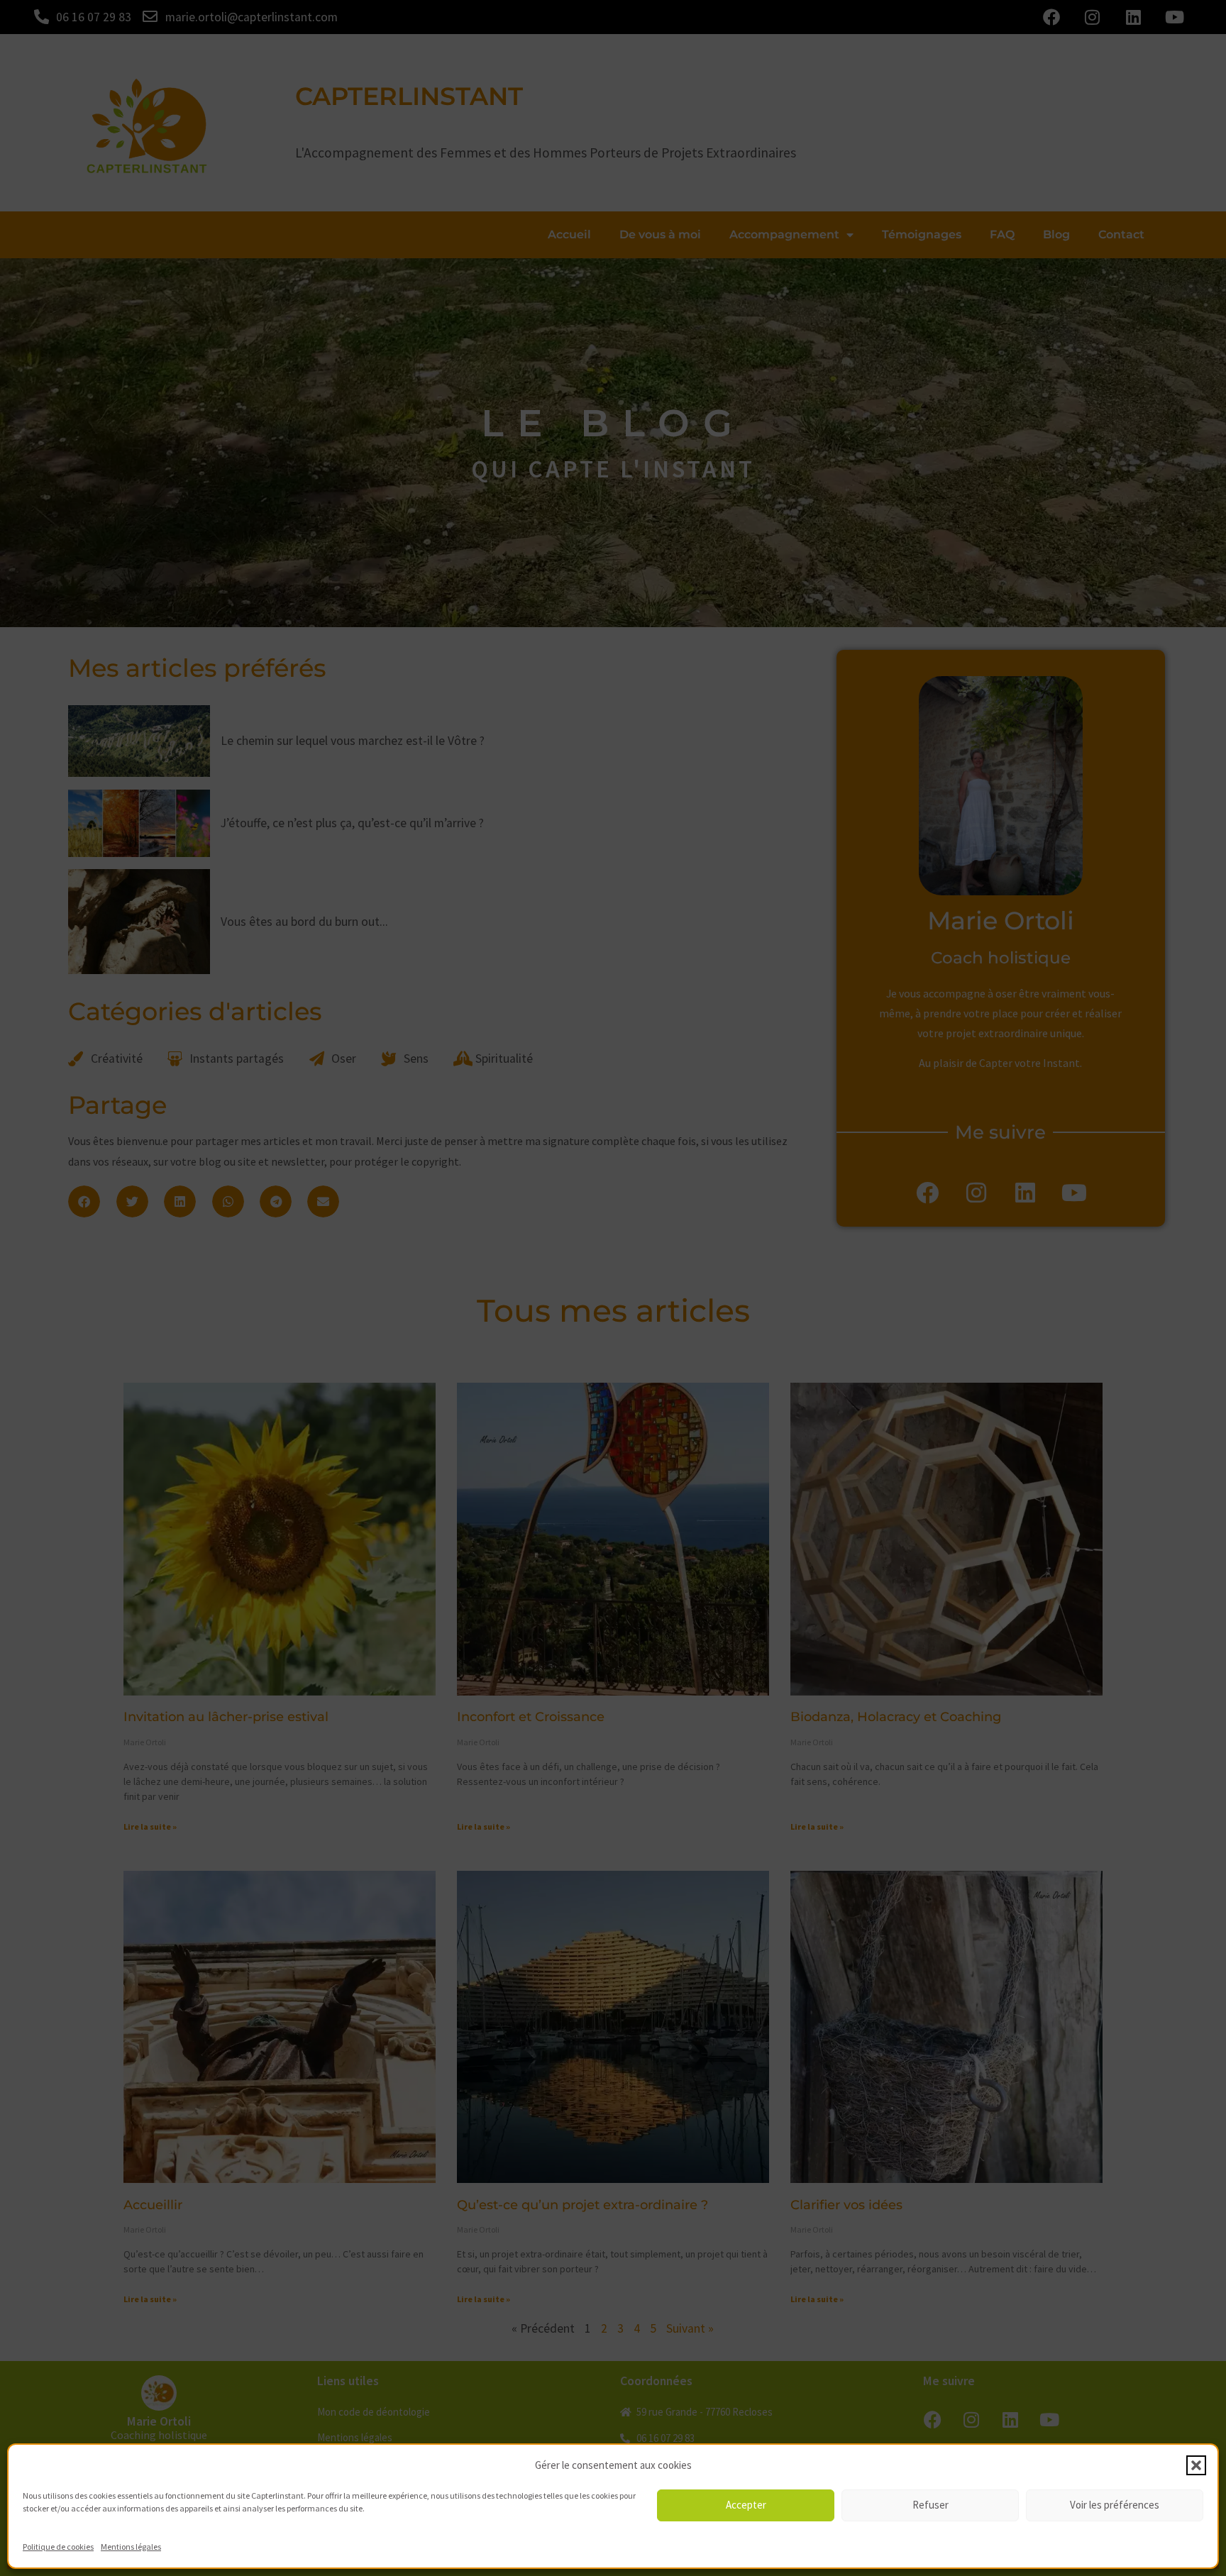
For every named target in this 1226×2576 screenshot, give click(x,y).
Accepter (746, 2505)
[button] (1196, 2465)
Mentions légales (131, 2547)
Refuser (930, 2505)
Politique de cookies (58, 2547)
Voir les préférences (1115, 2505)
